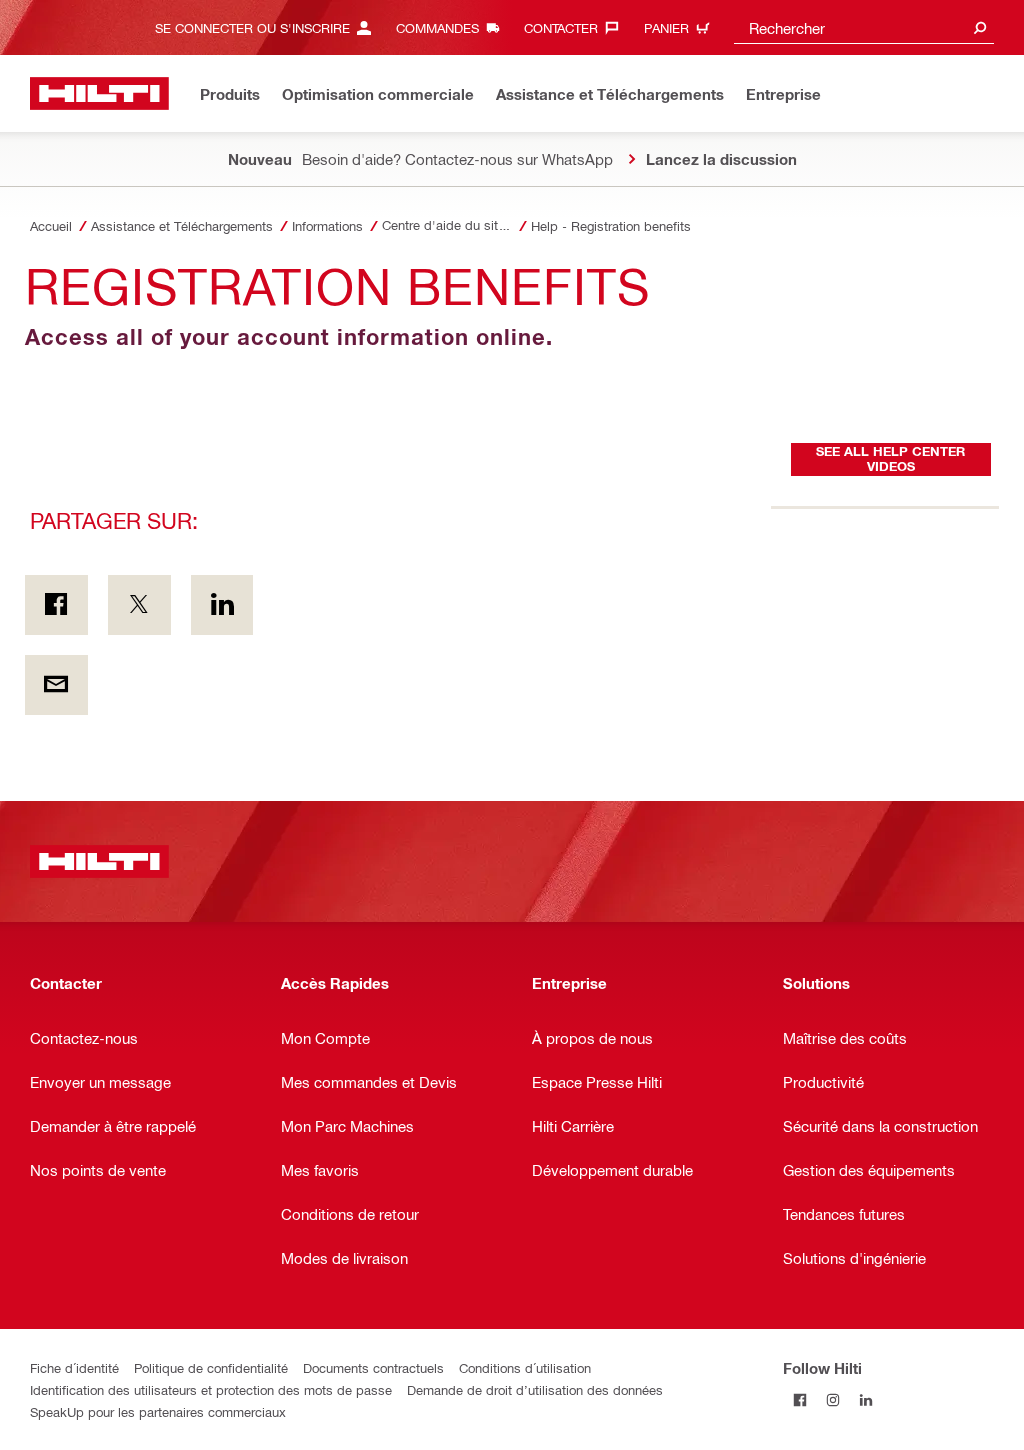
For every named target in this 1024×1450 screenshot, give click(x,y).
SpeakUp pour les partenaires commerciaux (158, 1411)
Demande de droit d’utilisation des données (535, 1389)
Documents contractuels (373, 1367)
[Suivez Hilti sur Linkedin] (865, 1400)
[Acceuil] (99, 93)
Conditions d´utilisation (525, 1367)
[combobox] (864, 27)
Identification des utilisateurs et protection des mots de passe (211, 1389)
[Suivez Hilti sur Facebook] (799, 1400)
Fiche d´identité (74, 1367)
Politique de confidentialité (211, 1367)
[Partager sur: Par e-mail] (56, 685)
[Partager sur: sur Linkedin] (222, 605)
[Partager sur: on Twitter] (139, 605)
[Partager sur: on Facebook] (56, 605)
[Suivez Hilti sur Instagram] (832, 1400)
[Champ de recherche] (980, 27)
